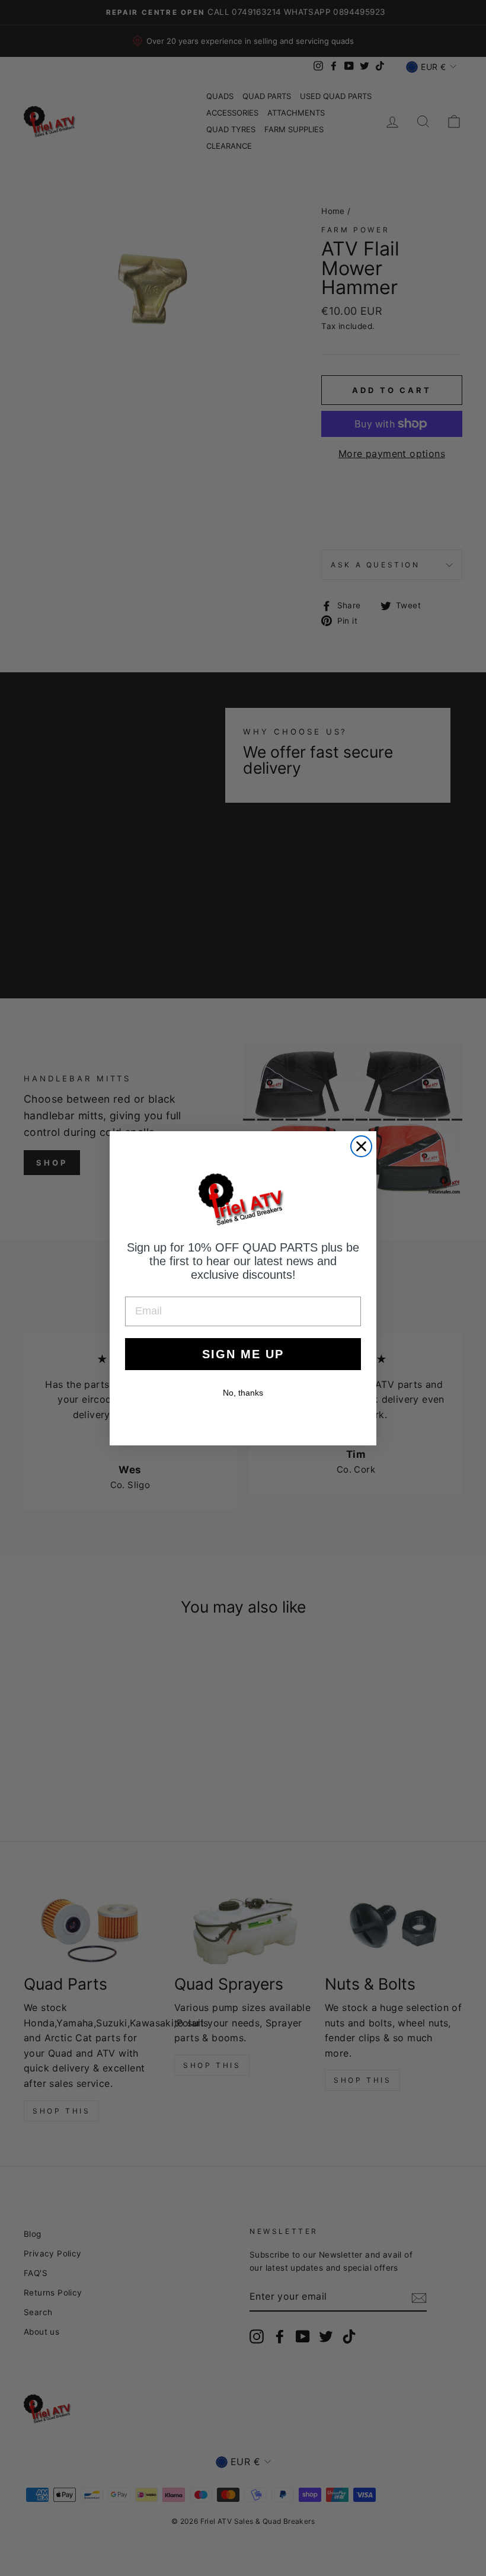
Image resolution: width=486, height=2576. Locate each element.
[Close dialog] (361, 1146)
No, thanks (243, 1393)
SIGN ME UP (243, 1354)
